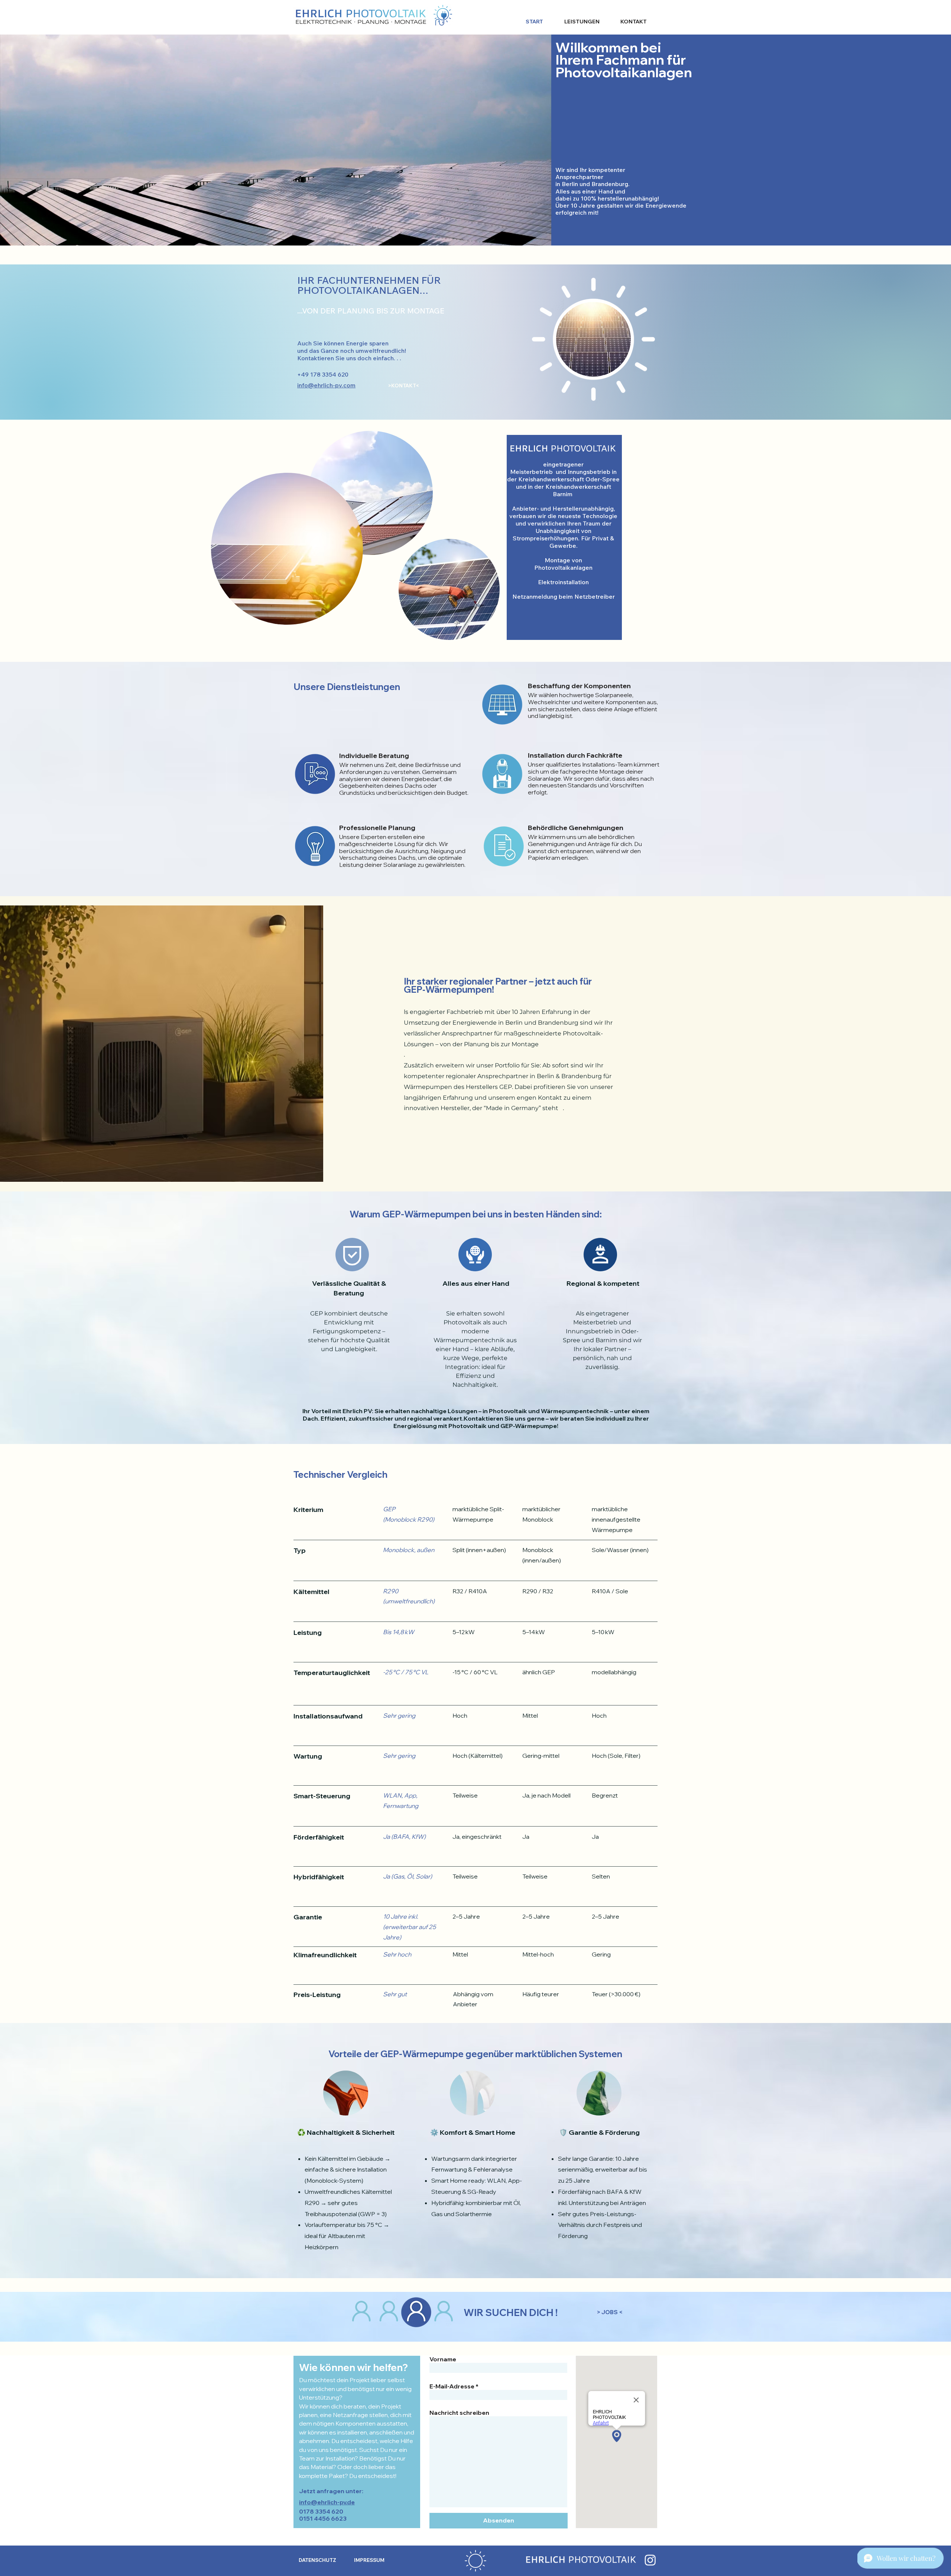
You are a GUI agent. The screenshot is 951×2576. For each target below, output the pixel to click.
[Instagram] (650, 2560)
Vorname (443, 2359)
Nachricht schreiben (459, 2413)
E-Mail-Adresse (452, 2386)
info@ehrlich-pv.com (326, 385)
